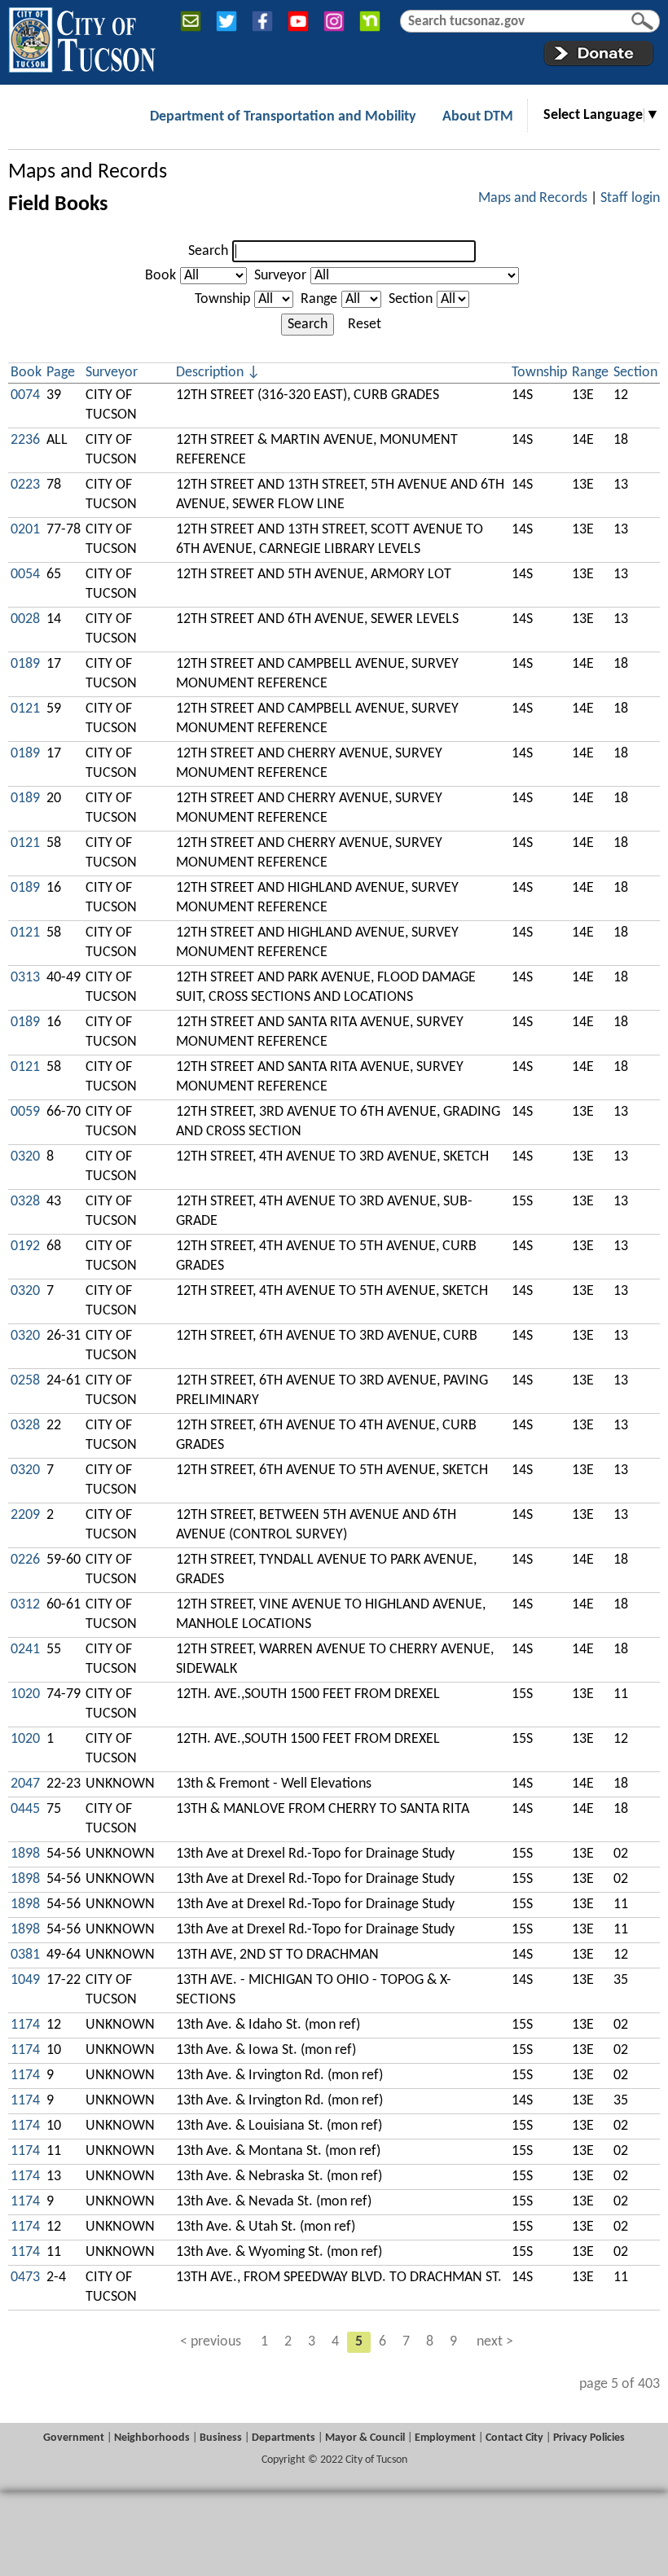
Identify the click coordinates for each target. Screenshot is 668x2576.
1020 (25, 1694)
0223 (25, 485)
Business (221, 2438)
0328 (25, 1202)
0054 (25, 575)
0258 (25, 1381)
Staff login (630, 198)
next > (495, 2342)
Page (61, 373)
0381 (25, 1955)
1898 (25, 1854)
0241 (25, 1650)
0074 (25, 395)
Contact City (514, 2438)
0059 (25, 1112)
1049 (25, 1980)
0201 (25, 530)
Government (74, 2438)
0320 (25, 1157)
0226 (25, 1560)
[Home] (82, 37)
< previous (211, 2342)
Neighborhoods (152, 2438)
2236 (25, 440)
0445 (25, 1809)
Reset (365, 325)
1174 (25, 2025)
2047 (25, 1784)
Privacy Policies (589, 2438)
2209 (25, 1515)
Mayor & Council (365, 2438)
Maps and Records (88, 172)
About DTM (478, 117)
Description (210, 373)
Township (222, 299)
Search (208, 251)
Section (411, 299)
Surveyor (280, 276)
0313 (25, 978)
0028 (25, 619)
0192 (25, 1246)
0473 (25, 2278)
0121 (25, 709)
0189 (25, 664)
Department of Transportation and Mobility (283, 117)
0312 (25, 1605)
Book (160, 276)
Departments (283, 2438)
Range (319, 299)
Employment (445, 2438)
